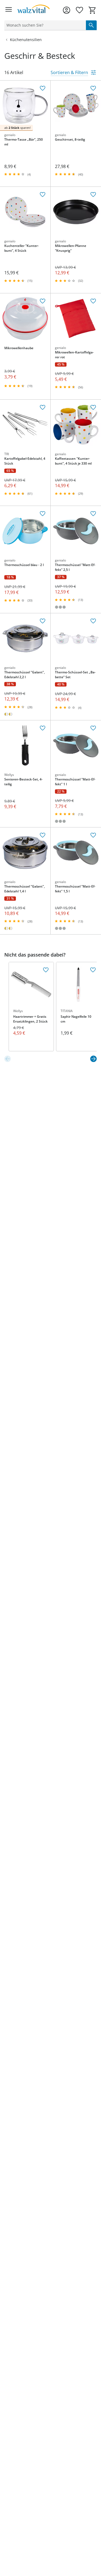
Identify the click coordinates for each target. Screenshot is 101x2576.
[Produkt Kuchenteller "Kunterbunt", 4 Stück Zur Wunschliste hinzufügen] (43, 195)
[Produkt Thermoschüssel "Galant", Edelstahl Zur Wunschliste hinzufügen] (43, 621)
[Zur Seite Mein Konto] (67, 10)
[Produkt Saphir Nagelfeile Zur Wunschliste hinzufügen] (93, 970)
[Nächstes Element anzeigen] (93, 1059)
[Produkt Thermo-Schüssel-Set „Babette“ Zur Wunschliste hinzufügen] (93, 621)
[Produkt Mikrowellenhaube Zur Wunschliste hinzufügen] (43, 301)
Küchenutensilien (26, 40)
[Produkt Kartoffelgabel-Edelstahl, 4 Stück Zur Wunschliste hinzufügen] (43, 407)
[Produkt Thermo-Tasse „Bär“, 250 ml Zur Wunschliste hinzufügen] (43, 88)
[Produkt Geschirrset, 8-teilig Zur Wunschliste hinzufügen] (93, 88)
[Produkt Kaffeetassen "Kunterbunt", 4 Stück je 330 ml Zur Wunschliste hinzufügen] (93, 407)
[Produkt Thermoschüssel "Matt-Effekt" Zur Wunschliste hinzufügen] (93, 514)
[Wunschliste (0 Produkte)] (79, 10)
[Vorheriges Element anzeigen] (8, 1059)
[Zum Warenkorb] (92, 10)
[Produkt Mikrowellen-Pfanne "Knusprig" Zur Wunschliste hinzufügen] (93, 195)
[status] (44, 25)
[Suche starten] (91, 25)
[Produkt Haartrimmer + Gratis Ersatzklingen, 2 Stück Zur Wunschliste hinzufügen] (46, 970)
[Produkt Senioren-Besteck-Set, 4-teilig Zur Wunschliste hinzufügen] (43, 728)
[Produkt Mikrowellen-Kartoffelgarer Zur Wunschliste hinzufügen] (93, 301)
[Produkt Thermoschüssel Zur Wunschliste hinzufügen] (43, 514)
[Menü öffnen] (9, 10)
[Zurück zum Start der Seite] (96, 2538)
